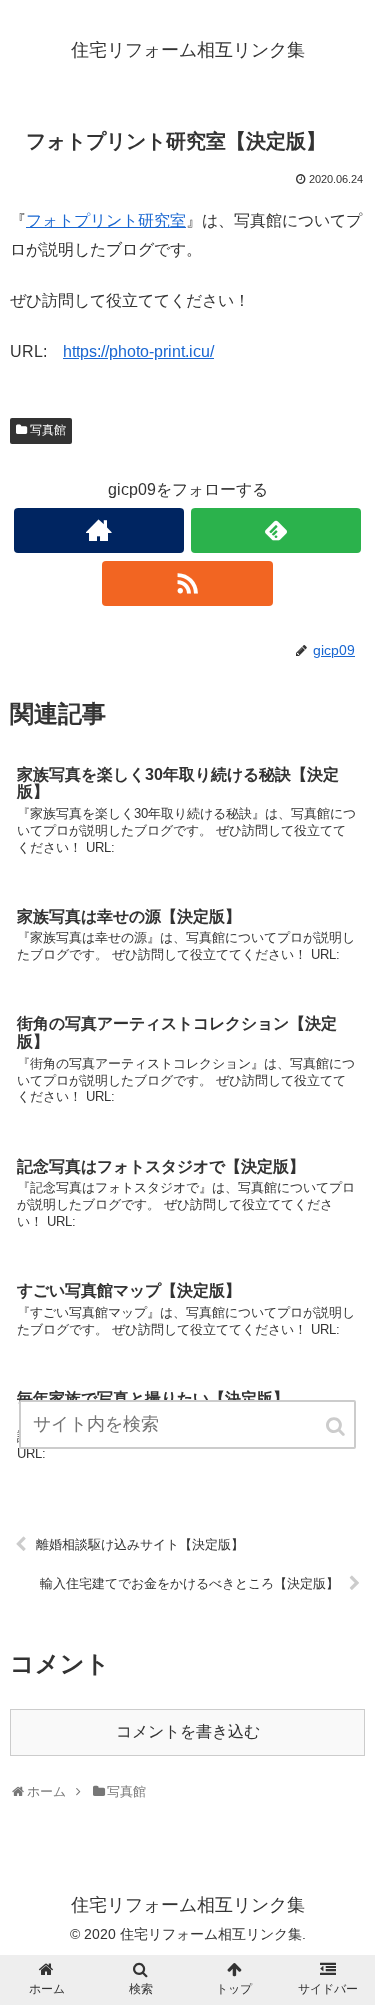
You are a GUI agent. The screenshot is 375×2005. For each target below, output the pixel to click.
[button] (337, 1426)
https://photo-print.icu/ (138, 351)
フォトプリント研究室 (106, 220)
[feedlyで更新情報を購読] (276, 530)
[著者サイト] (99, 530)
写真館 (48, 430)
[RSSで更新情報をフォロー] (187, 583)
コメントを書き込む (188, 1731)
